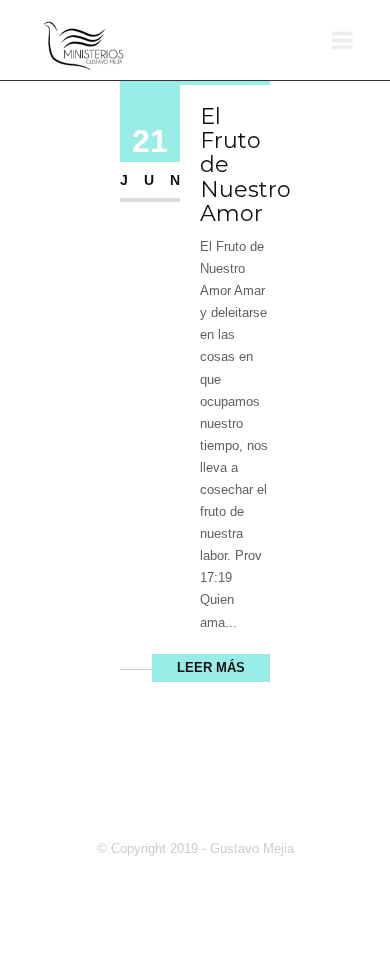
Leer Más (211, 667)
